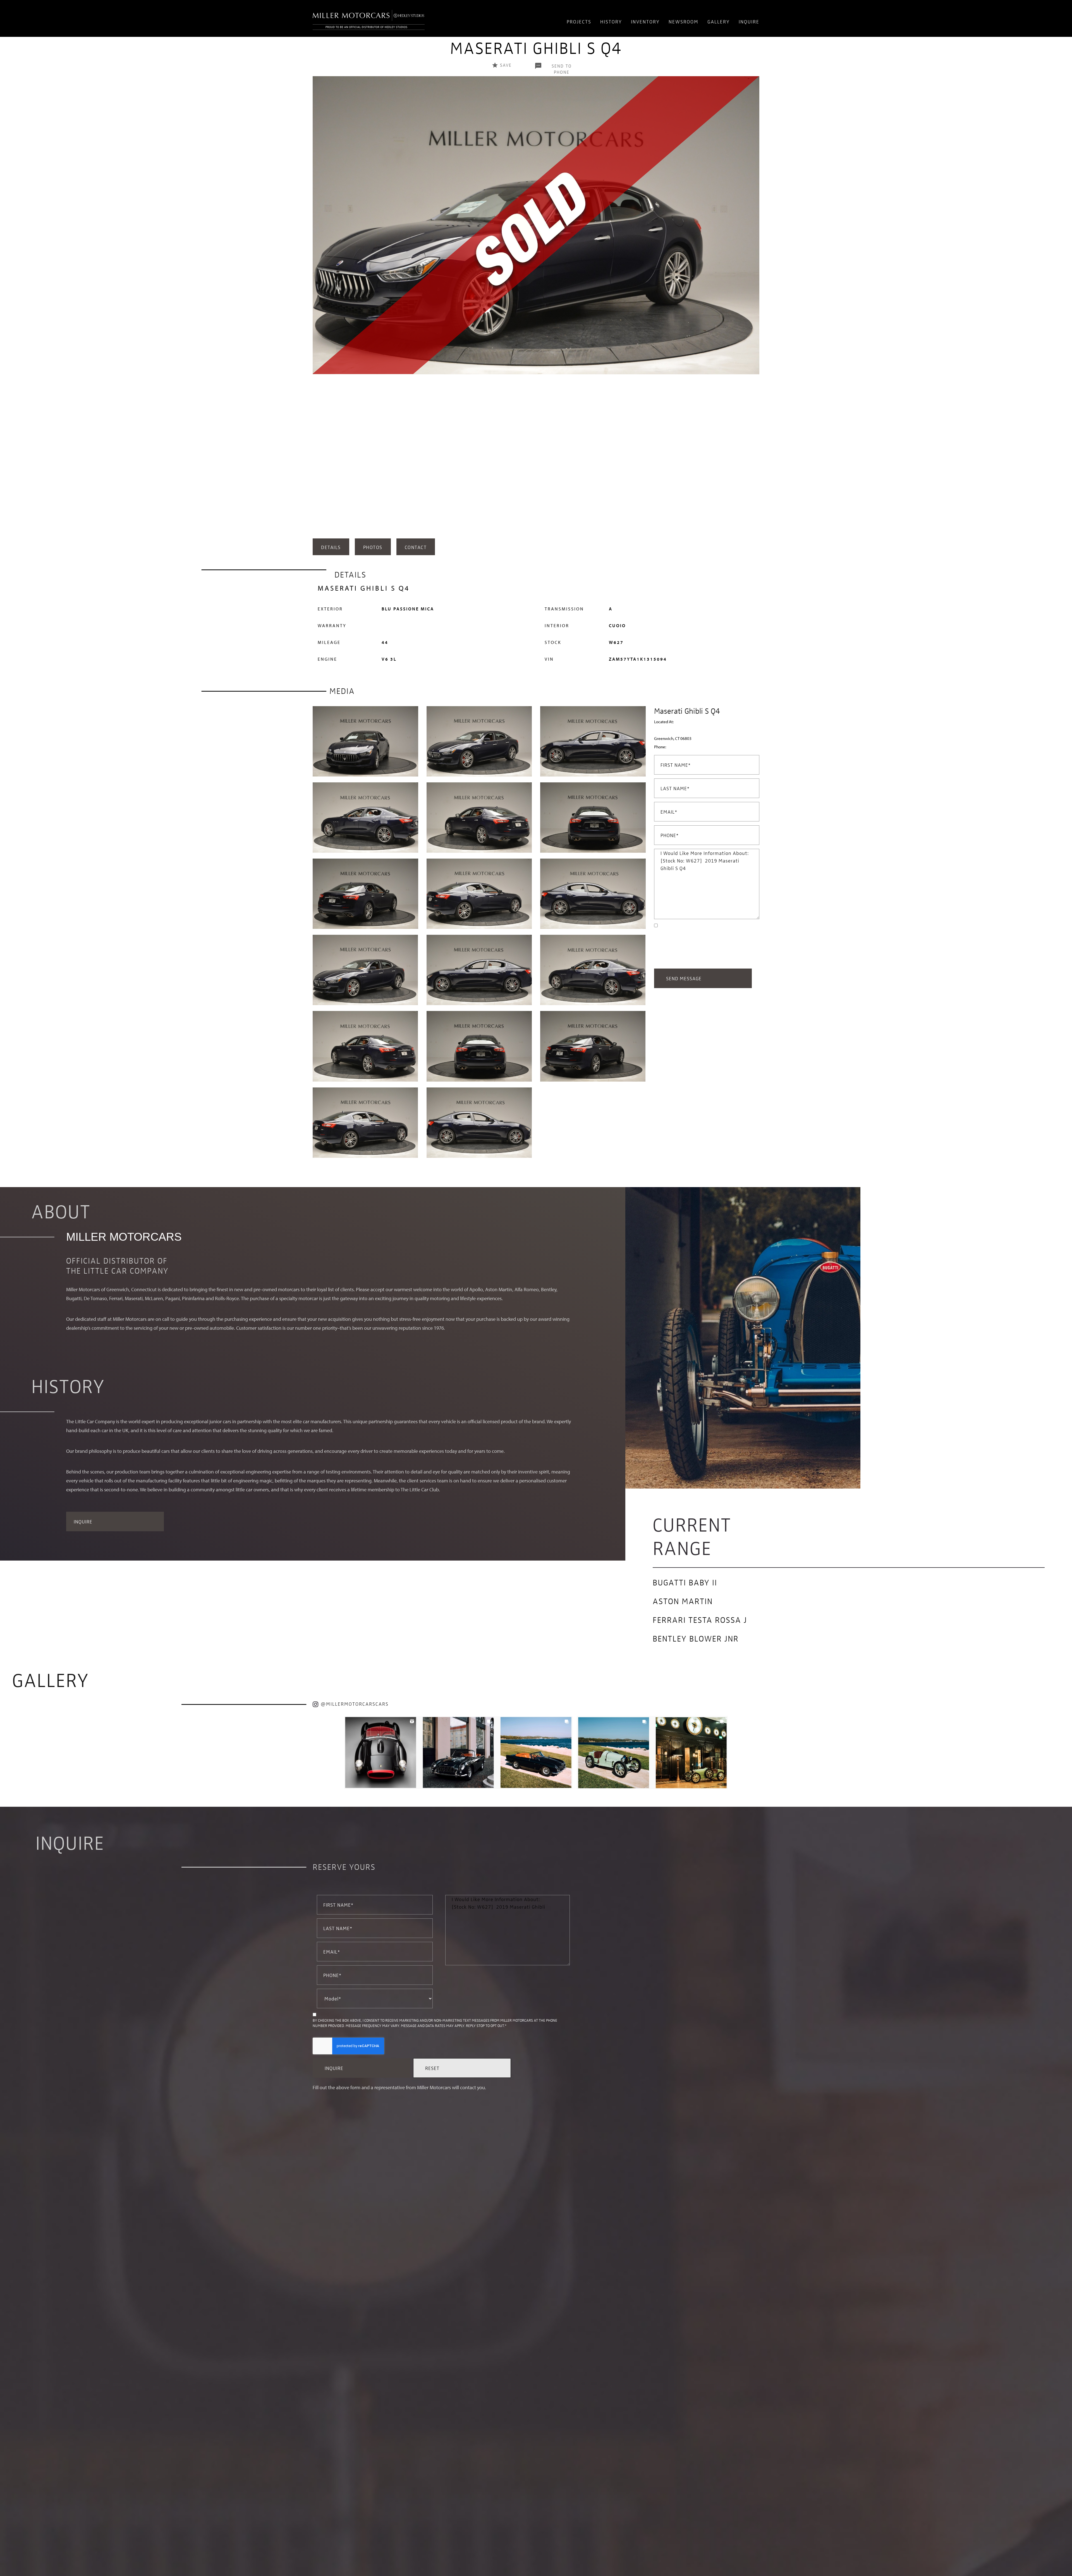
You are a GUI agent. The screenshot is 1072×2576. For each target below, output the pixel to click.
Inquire (749, 21)
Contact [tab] (416, 547)
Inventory (645, 21)
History (611, 21)
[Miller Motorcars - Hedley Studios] (369, 18)
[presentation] (318, 306)
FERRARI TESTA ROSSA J (700, 1619)
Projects (579, 21)
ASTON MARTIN (683, 1601)
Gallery (719, 21)
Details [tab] (331, 547)
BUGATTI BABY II (685, 1582)
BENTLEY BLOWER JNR (696, 1638)
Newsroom (684, 21)
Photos (373, 547)
